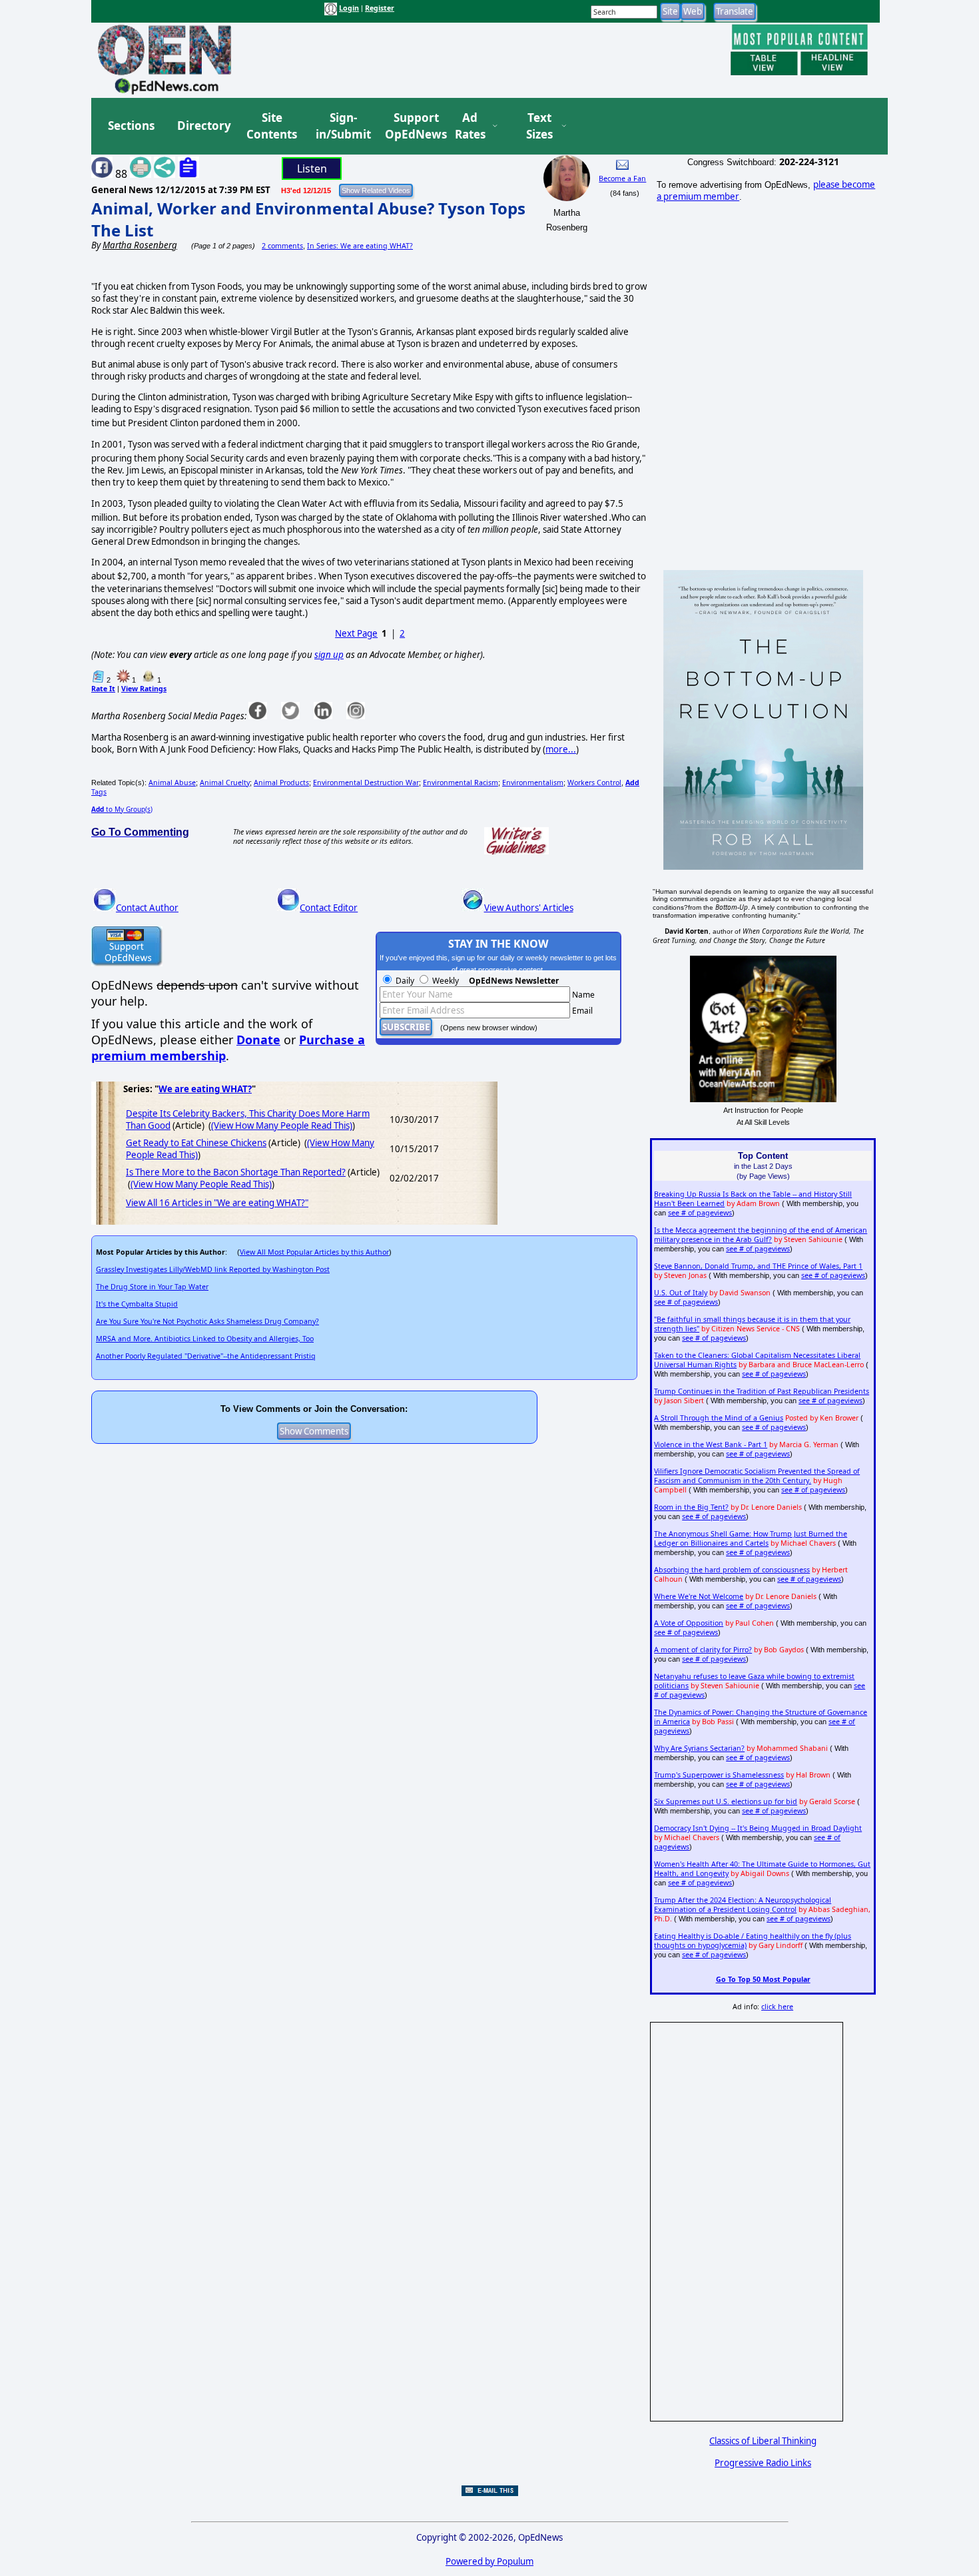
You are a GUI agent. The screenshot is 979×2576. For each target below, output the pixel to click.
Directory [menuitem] (203, 126)
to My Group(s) (122, 809)
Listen (312, 168)
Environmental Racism (461, 783)
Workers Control (594, 783)
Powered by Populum (489, 2561)
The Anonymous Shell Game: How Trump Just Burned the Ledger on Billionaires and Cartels (751, 1538)
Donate (258, 1040)
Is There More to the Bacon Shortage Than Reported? (236, 1172)
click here (777, 2007)
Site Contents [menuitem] (272, 126)
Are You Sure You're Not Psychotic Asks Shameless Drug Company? (207, 1321)
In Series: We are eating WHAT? (360, 246)
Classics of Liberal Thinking (763, 2441)
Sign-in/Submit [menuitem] (342, 126)
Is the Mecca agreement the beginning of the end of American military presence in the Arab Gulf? (761, 1235)
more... (561, 749)
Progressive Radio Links (763, 2463)
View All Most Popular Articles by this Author (314, 1252)
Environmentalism (533, 783)
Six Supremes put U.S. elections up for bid (726, 1801)
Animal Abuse (172, 783)
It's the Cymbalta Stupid (137, 1304)
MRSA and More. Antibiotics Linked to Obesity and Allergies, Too (205, 1339)
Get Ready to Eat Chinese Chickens (196, 1143)
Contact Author (147, 908)
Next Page (356, 633)
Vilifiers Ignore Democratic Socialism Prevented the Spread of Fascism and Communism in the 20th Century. (757, 1476)
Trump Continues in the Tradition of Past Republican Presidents (762, 1391)
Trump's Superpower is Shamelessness (719, 1775)
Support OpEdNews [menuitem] (411, 126)
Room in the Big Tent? (691, 1507)
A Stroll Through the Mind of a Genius (719, 1418)
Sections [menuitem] (131, 126)
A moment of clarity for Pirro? (703, 1650)
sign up (329, 655)
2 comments (282, 246)
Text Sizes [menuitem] (539, 126)
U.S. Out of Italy (681, 1293)
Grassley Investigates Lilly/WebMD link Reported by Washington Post (213, 1269)
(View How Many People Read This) (282, 1126)
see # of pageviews (700, 1213)
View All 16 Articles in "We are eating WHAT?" (217, 1203)
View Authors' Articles (529, 908)
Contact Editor (329, 908)
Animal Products (281, 783)
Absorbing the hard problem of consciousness (732, 1570)
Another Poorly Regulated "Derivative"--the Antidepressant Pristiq (206, 1356)
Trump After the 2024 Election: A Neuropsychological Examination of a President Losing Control (743, 1905)
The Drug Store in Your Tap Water (152, 1287)
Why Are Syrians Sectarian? (699, 1748)
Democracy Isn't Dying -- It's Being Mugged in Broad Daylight (758, 1828)
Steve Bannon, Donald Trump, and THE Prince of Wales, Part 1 (758, 1266)
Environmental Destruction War (366, 783)
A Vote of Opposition (689, 1623)
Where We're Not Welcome (699, 1596)
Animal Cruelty (225, 783)
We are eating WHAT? (205, 1089)
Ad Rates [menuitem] (470, 126)
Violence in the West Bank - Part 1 (711, 1445)
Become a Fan (622, 178)
